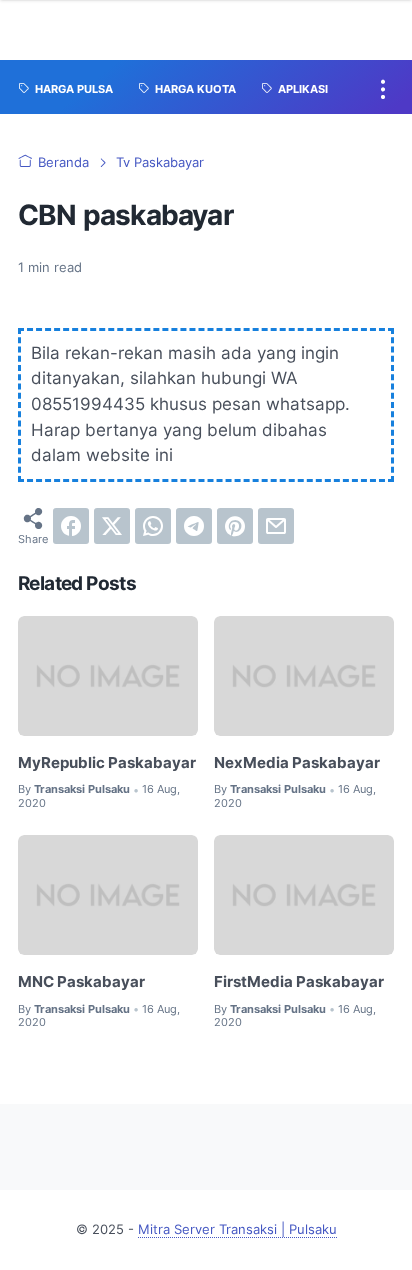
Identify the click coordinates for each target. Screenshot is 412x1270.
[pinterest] (235, 526)
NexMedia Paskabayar (297, 763)
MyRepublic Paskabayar (107, 763)
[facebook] (71, 526)
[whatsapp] (153, 526)
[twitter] (112, 526)
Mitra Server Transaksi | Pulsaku (237, 1229)
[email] (276, 526)
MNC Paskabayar (81, 982)
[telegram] (194, 526)
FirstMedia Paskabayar (299, 982)
